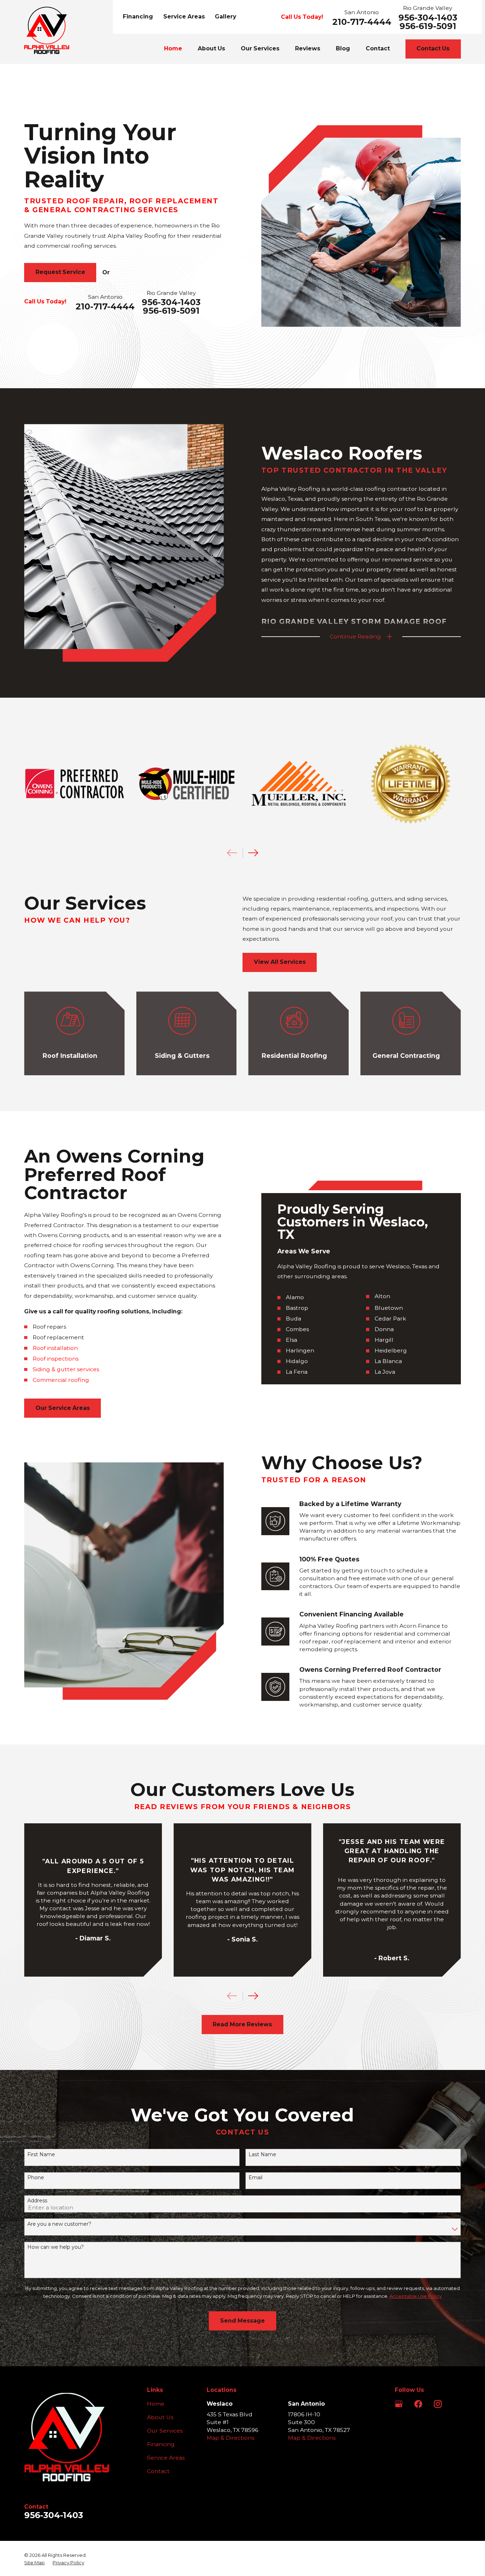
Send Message (243, 2321)
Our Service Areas (63, 1408)
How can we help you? (56, 2247)
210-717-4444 (362, 22)
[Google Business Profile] (399, 2404)
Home (156, 2404)
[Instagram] (438, 2404)
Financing (138, 17)
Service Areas (184, 17)
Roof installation (55, 1348)
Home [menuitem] (173, 48)
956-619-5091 (428, 26)
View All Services (280, 962)
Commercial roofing (61, 1380)
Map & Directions (230, 2438)
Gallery (225, 17)
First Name (41, 2155)
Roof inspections (56, 1359)
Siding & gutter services (66, 1369)
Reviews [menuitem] (308, 48)
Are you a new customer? (59, 2224)
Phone (36, 2178)
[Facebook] (418, 2404)
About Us (160, 2417)
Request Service (60, 272)
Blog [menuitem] (343, 48)
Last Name (262, 2155)
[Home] (47, 30)
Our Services (165, 2431)
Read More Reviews (242, 2024)
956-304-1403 (428, 18)
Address (37, 2201)
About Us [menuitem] (211, 48)
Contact (158, 2471)
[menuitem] (34, 2563)
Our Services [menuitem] (260, 48)
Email (255, 2178)
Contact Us (433, 48)
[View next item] (253, 853)
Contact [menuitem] (378, 48)
